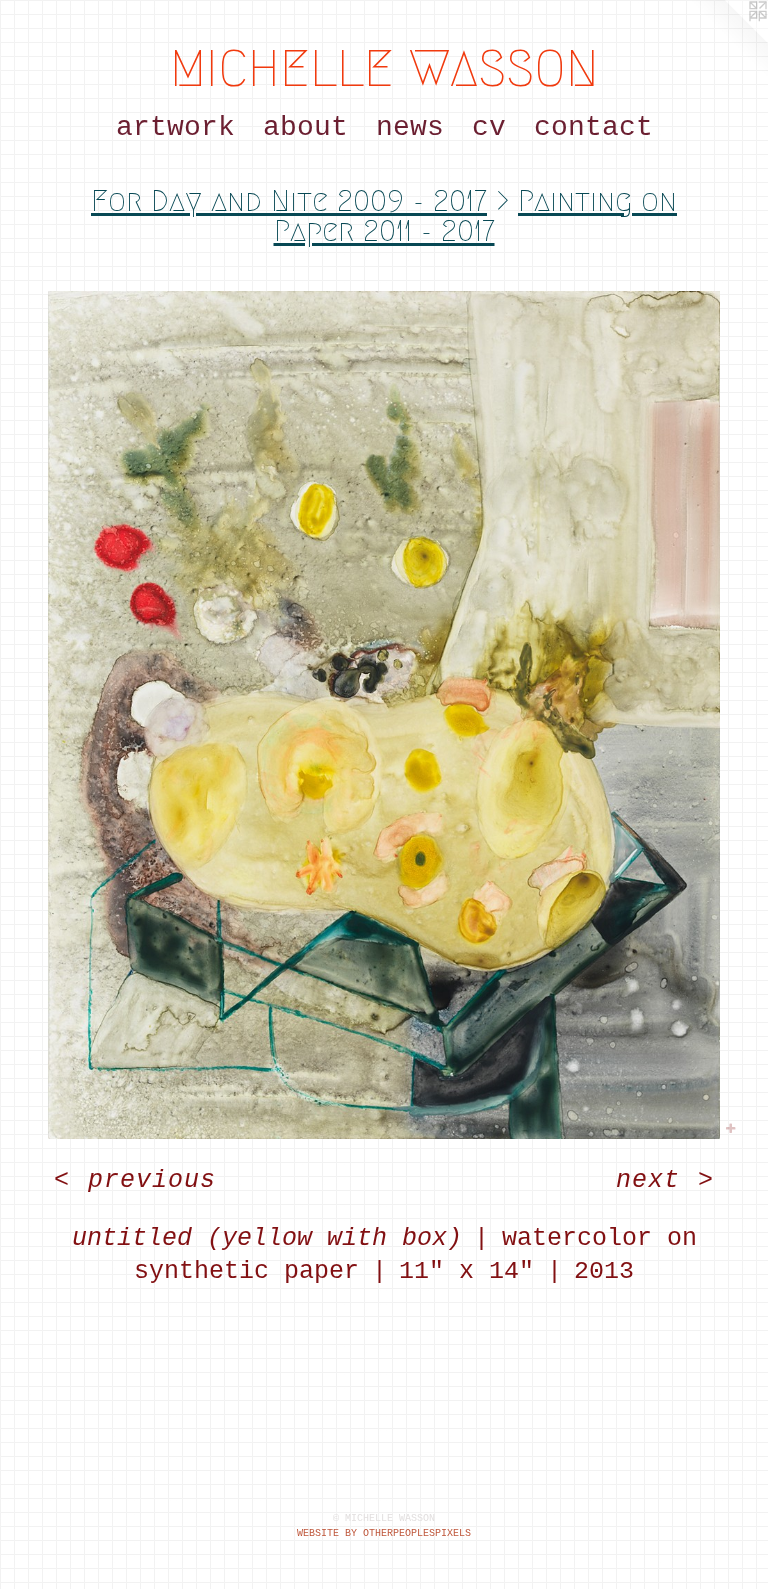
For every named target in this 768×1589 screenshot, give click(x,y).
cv (489, 127)
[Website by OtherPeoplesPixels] (728, 40)
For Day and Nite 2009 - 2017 (289, 201)
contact (593, 127)
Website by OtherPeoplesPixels (384, 1533)
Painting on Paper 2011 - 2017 (476, 216)
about (305, 127)
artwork (175, 127)
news (410, 127)
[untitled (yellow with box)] (384, 715)
